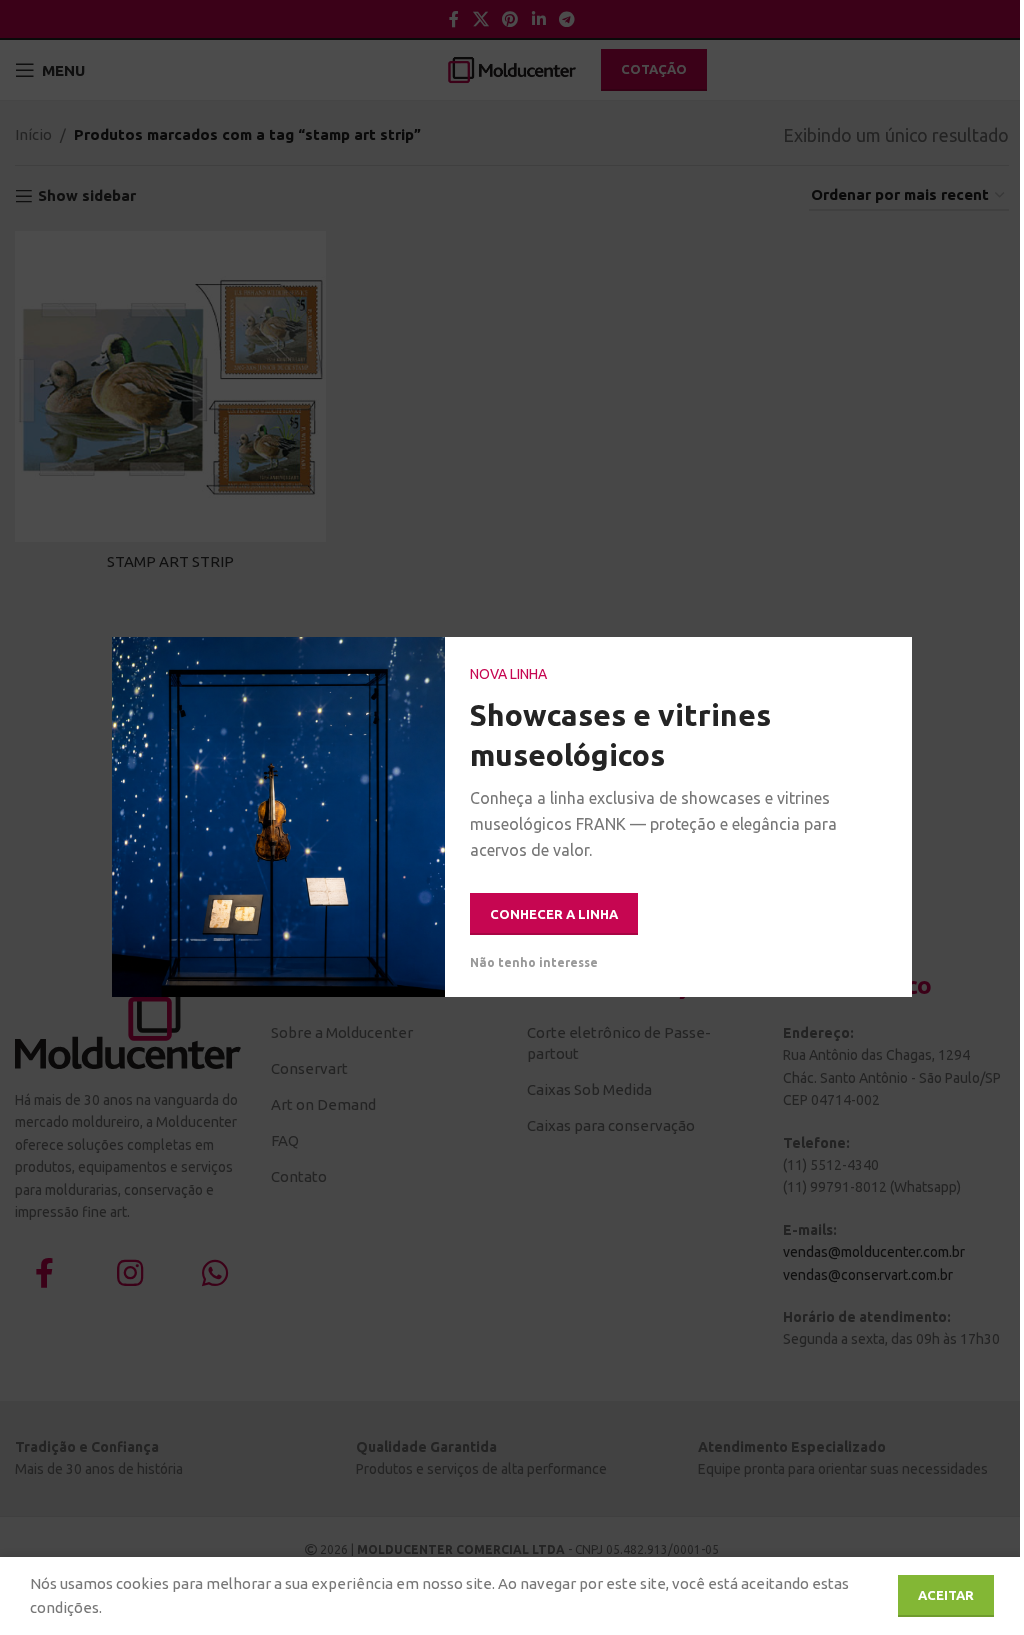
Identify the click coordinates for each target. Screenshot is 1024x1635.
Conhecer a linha (554, 914)
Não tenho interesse (534, 963)
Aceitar (946, 1595)
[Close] (887, 662)
